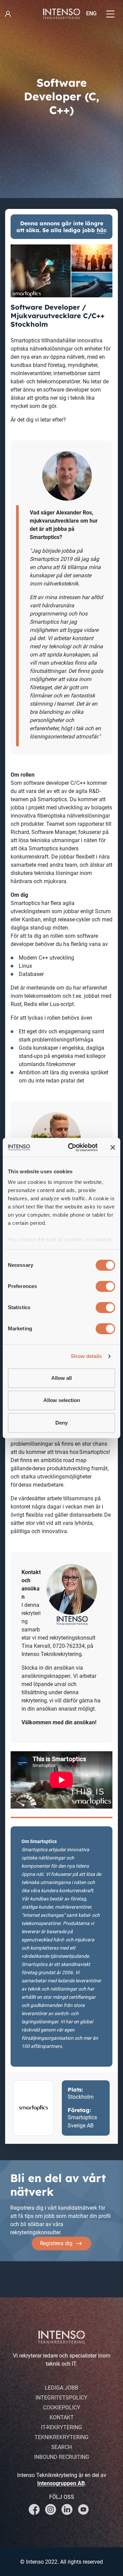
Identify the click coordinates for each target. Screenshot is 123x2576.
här (101, 230)
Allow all (61, 1378)
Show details (86, 1356)
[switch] (105, 1286)
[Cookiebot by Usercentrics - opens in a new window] (72, 1147)
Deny (61, 1423)
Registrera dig (56, 2243)
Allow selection (62, 1400)
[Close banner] (113, 1147)
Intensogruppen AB (61, 2483)
